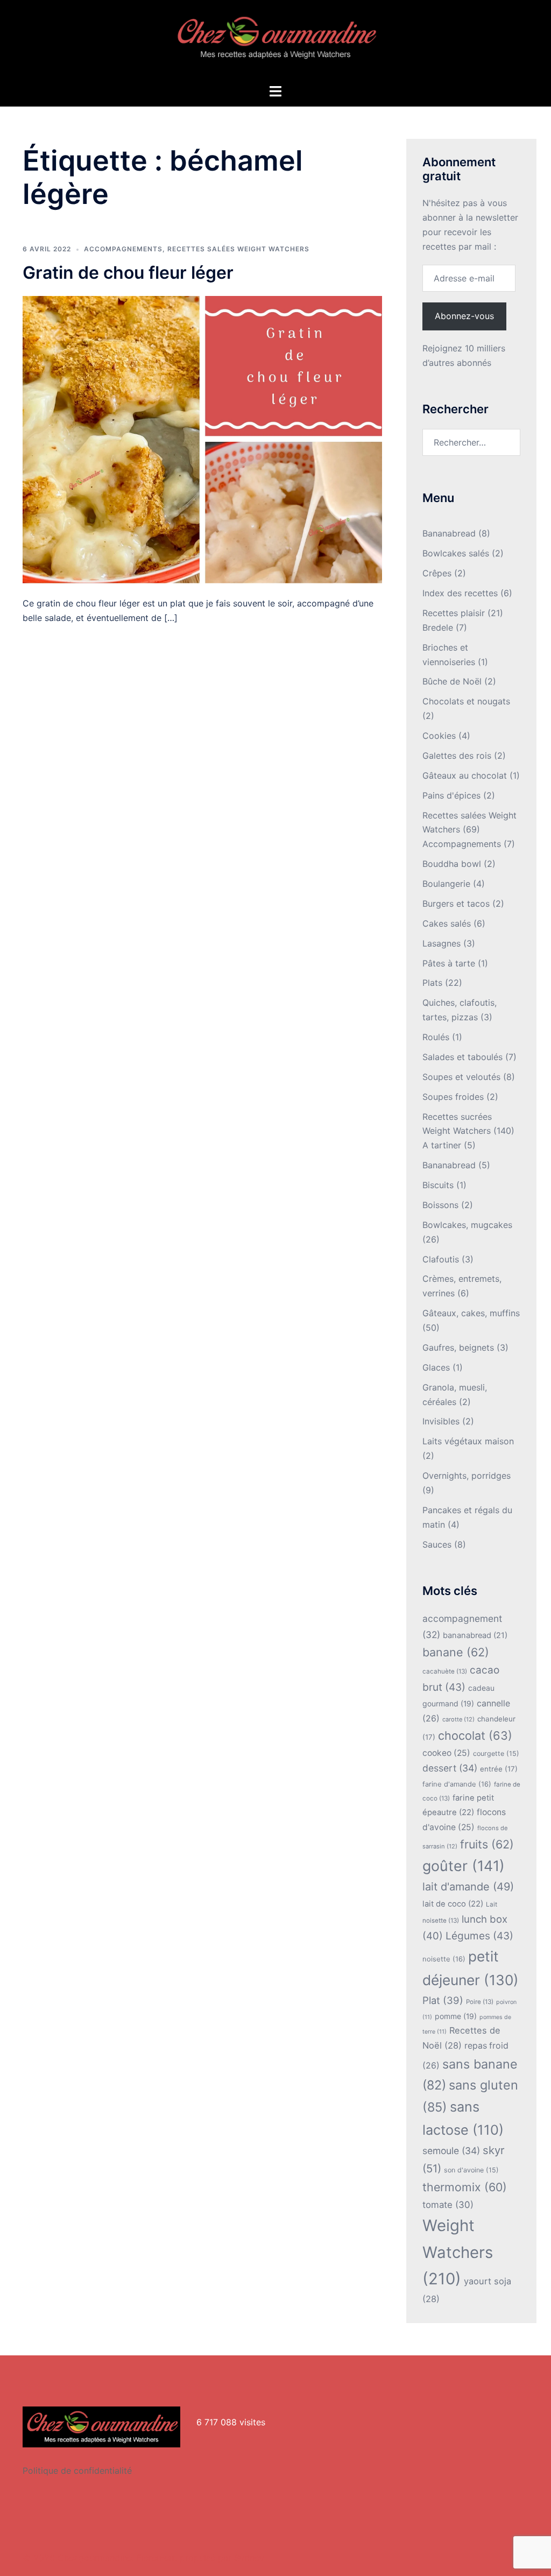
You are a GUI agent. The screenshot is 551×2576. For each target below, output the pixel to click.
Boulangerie (446, 884)
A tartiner (442, 1145)
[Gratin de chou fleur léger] (202, 439)
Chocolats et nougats (466, 701)
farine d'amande (457, 1784)
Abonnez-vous (464, 316)
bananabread (475, 1635)
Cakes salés (447, 923)
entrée (499, 1769)
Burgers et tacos (456, 904)
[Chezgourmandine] (275, 41)
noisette (444, 1959)
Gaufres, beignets (458, 1347)
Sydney (249, 2558)
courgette (496, 1753)
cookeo (446, 1753)
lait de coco (453, 1904)
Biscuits (438, 1185)
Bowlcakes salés (456, 553)
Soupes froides (453, 1097)
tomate (448, 2205)
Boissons (440, 1205)
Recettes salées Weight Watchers (238, 249)
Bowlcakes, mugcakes (467, 1225)
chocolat (475, 1735)
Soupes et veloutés (461, 1077)
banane (456, 1652)
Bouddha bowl (452, 864)
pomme (456, 2016)
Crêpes (437, 573)
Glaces (436, 1367)
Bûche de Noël (452, 681)
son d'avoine (471, 2170)
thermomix (465, 2187)
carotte (458, 1719)
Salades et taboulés (462, 1057)
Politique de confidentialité (77, 2471)
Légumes (479, 1936)
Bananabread (449, 533)
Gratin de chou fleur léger (128, 273)
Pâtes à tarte (449, 963)
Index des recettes (460, 593)
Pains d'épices (451, 795)
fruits (487, 1844)
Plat (443, 2000)
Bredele (438, 627)
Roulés (436, 1037)
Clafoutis (441, 1259)
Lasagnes (441, 943)
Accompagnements (123, 249)
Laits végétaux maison (468, 1441)
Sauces (437, 1544)
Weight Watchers (458, 2252)
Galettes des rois (457, 756)
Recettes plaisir (454, 613)
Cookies (439, 736)
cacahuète (445, 1671)
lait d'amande (468, 1887)
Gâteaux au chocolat (465, 775)
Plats (432, 983)
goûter (464, 1866)
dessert (450, 1768)
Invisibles (441, 1421)
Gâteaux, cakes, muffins (471, 1313)
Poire (480, 2002)
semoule (451, 2151)
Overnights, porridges (467, 1476)
